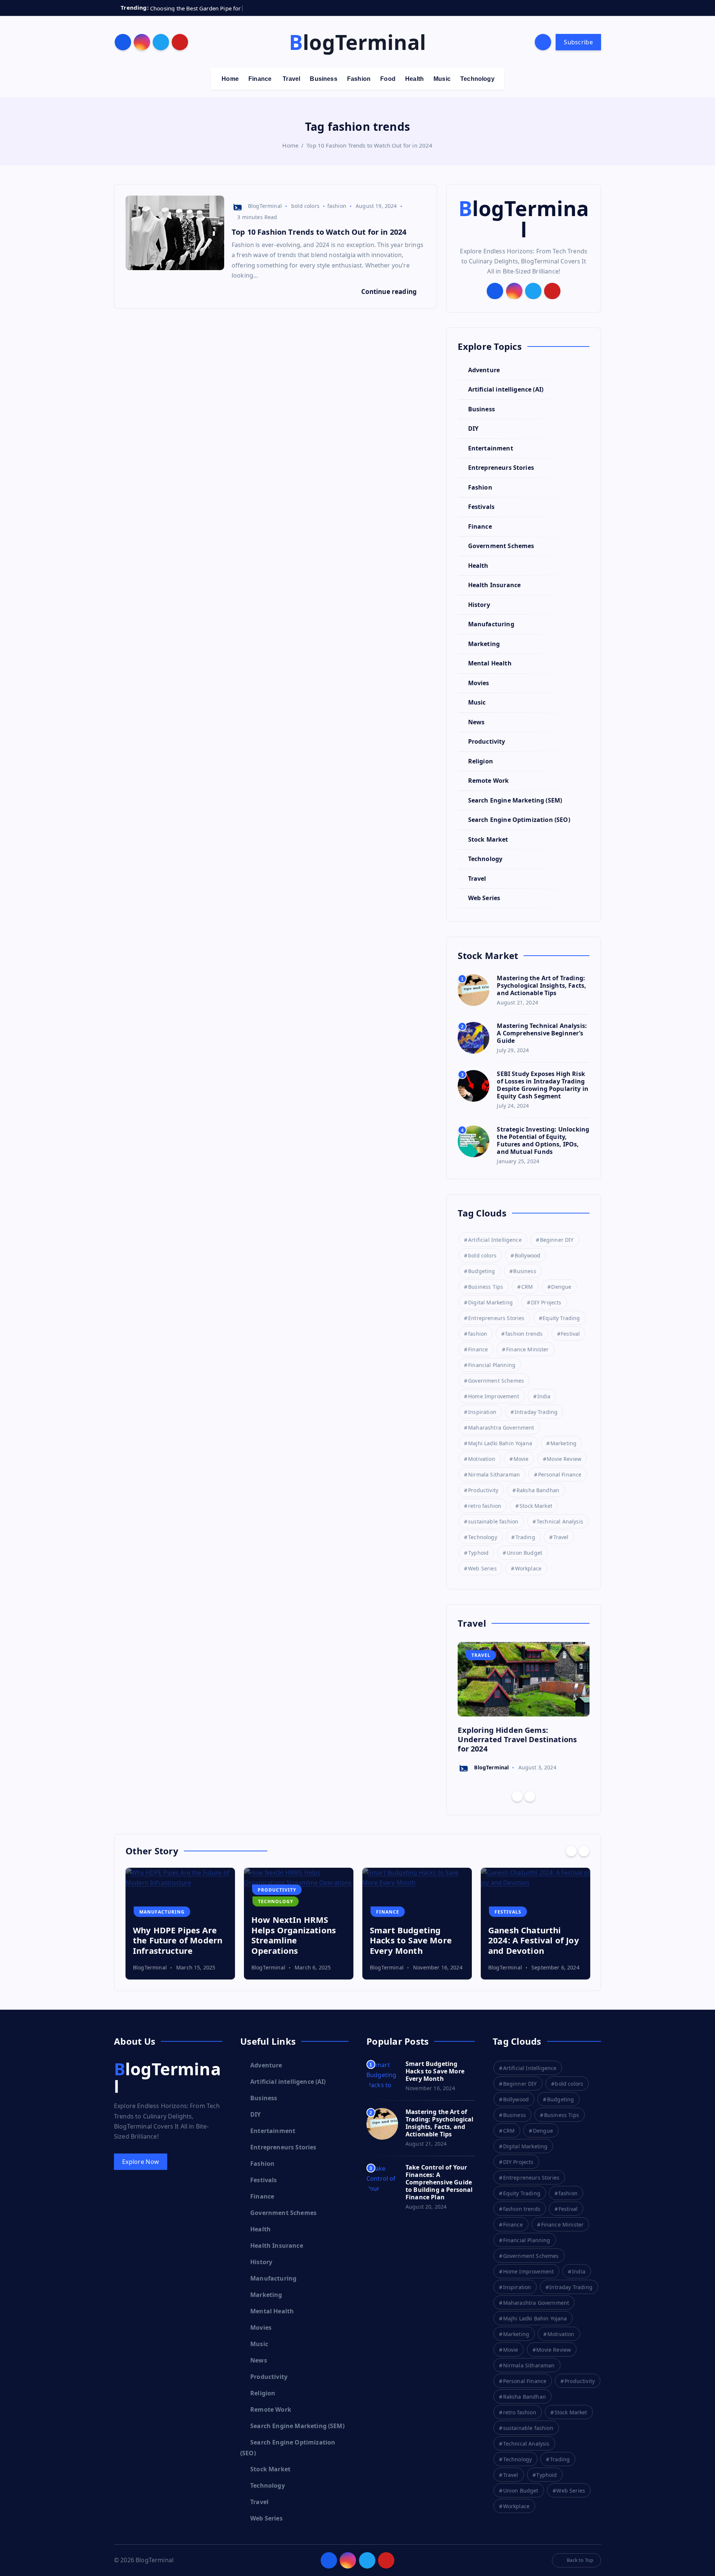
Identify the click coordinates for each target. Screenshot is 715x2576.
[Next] (530, 1796)
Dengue (561, 1287)
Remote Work (488, 781)
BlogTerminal (265, 206)
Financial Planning (492, 1365)
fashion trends (524, 1334)
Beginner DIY (557, 1240)
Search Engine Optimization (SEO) (519, 820)
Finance (260, 79)
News (476, 722)
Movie (521, 1459)
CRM (527, 1287)
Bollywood (527, 1255)
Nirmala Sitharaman (494, 1474)
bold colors (305, 206)
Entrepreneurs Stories (501, 468)
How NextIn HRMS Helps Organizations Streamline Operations (294, 1935)
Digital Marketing (490, 1302)
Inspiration (482, 1412)
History (479, 605)
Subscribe (578, 42)
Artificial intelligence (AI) (506, 389)
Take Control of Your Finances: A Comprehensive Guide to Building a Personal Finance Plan (439, 2182)
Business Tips (486, 1287)
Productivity (487, 741)
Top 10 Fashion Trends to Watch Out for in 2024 (369, 145)
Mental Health (490, 663)
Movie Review (564, 1459)
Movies (479, 683)
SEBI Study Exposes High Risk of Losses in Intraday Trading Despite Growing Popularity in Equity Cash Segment (543, 1085)
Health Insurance (494, 585)
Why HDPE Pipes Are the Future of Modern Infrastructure (178, 1940)
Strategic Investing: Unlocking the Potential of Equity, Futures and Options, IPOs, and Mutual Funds (543, 1140)
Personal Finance (560, 1474)
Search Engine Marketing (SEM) (515, 800)
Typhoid (478, 1553)
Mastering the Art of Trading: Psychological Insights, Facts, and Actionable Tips (541, 985)
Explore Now (141, 2162)
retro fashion (485, 1506)
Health (414, 79)
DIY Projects (546, 1302)
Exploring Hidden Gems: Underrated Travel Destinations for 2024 (517, 1739)
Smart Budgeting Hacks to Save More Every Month (411, 1940)
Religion (480, 761)
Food (388, 79)
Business (323, 79)
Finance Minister (527, 1349)
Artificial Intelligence (495, 1240)
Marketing (484, 644)
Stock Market (488, 839)
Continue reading (390, 292)
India (544, 1396)
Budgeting (482, 1271)
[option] (524, 1708)
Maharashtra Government (501, 1428)
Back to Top (580, 2560)
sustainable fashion (493, 1521)
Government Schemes (501, 546)
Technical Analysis (560, 1521)
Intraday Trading (536, 1412)
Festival (570, 1334)
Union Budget (525, 1553)
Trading (525, 1537)
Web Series (484, 898)
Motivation (482, 1459)
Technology (477, 79)
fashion (337, 206)
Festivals (481, 507)
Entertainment (490, 448)
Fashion (359, 79)
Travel (291, 79)
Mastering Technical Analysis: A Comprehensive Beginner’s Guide (542, 1033)
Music (442, 79)
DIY (473, 428)
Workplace (528, 1568)
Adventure (484, 370)
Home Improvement (494, 1396)
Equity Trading (561, 1318)
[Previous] (517, 1796)
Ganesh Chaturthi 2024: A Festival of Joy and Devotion (534, 1940)
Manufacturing (491, 624)
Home (230, 79)
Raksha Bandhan (538, 1490)
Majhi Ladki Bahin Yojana (500, 1443)
